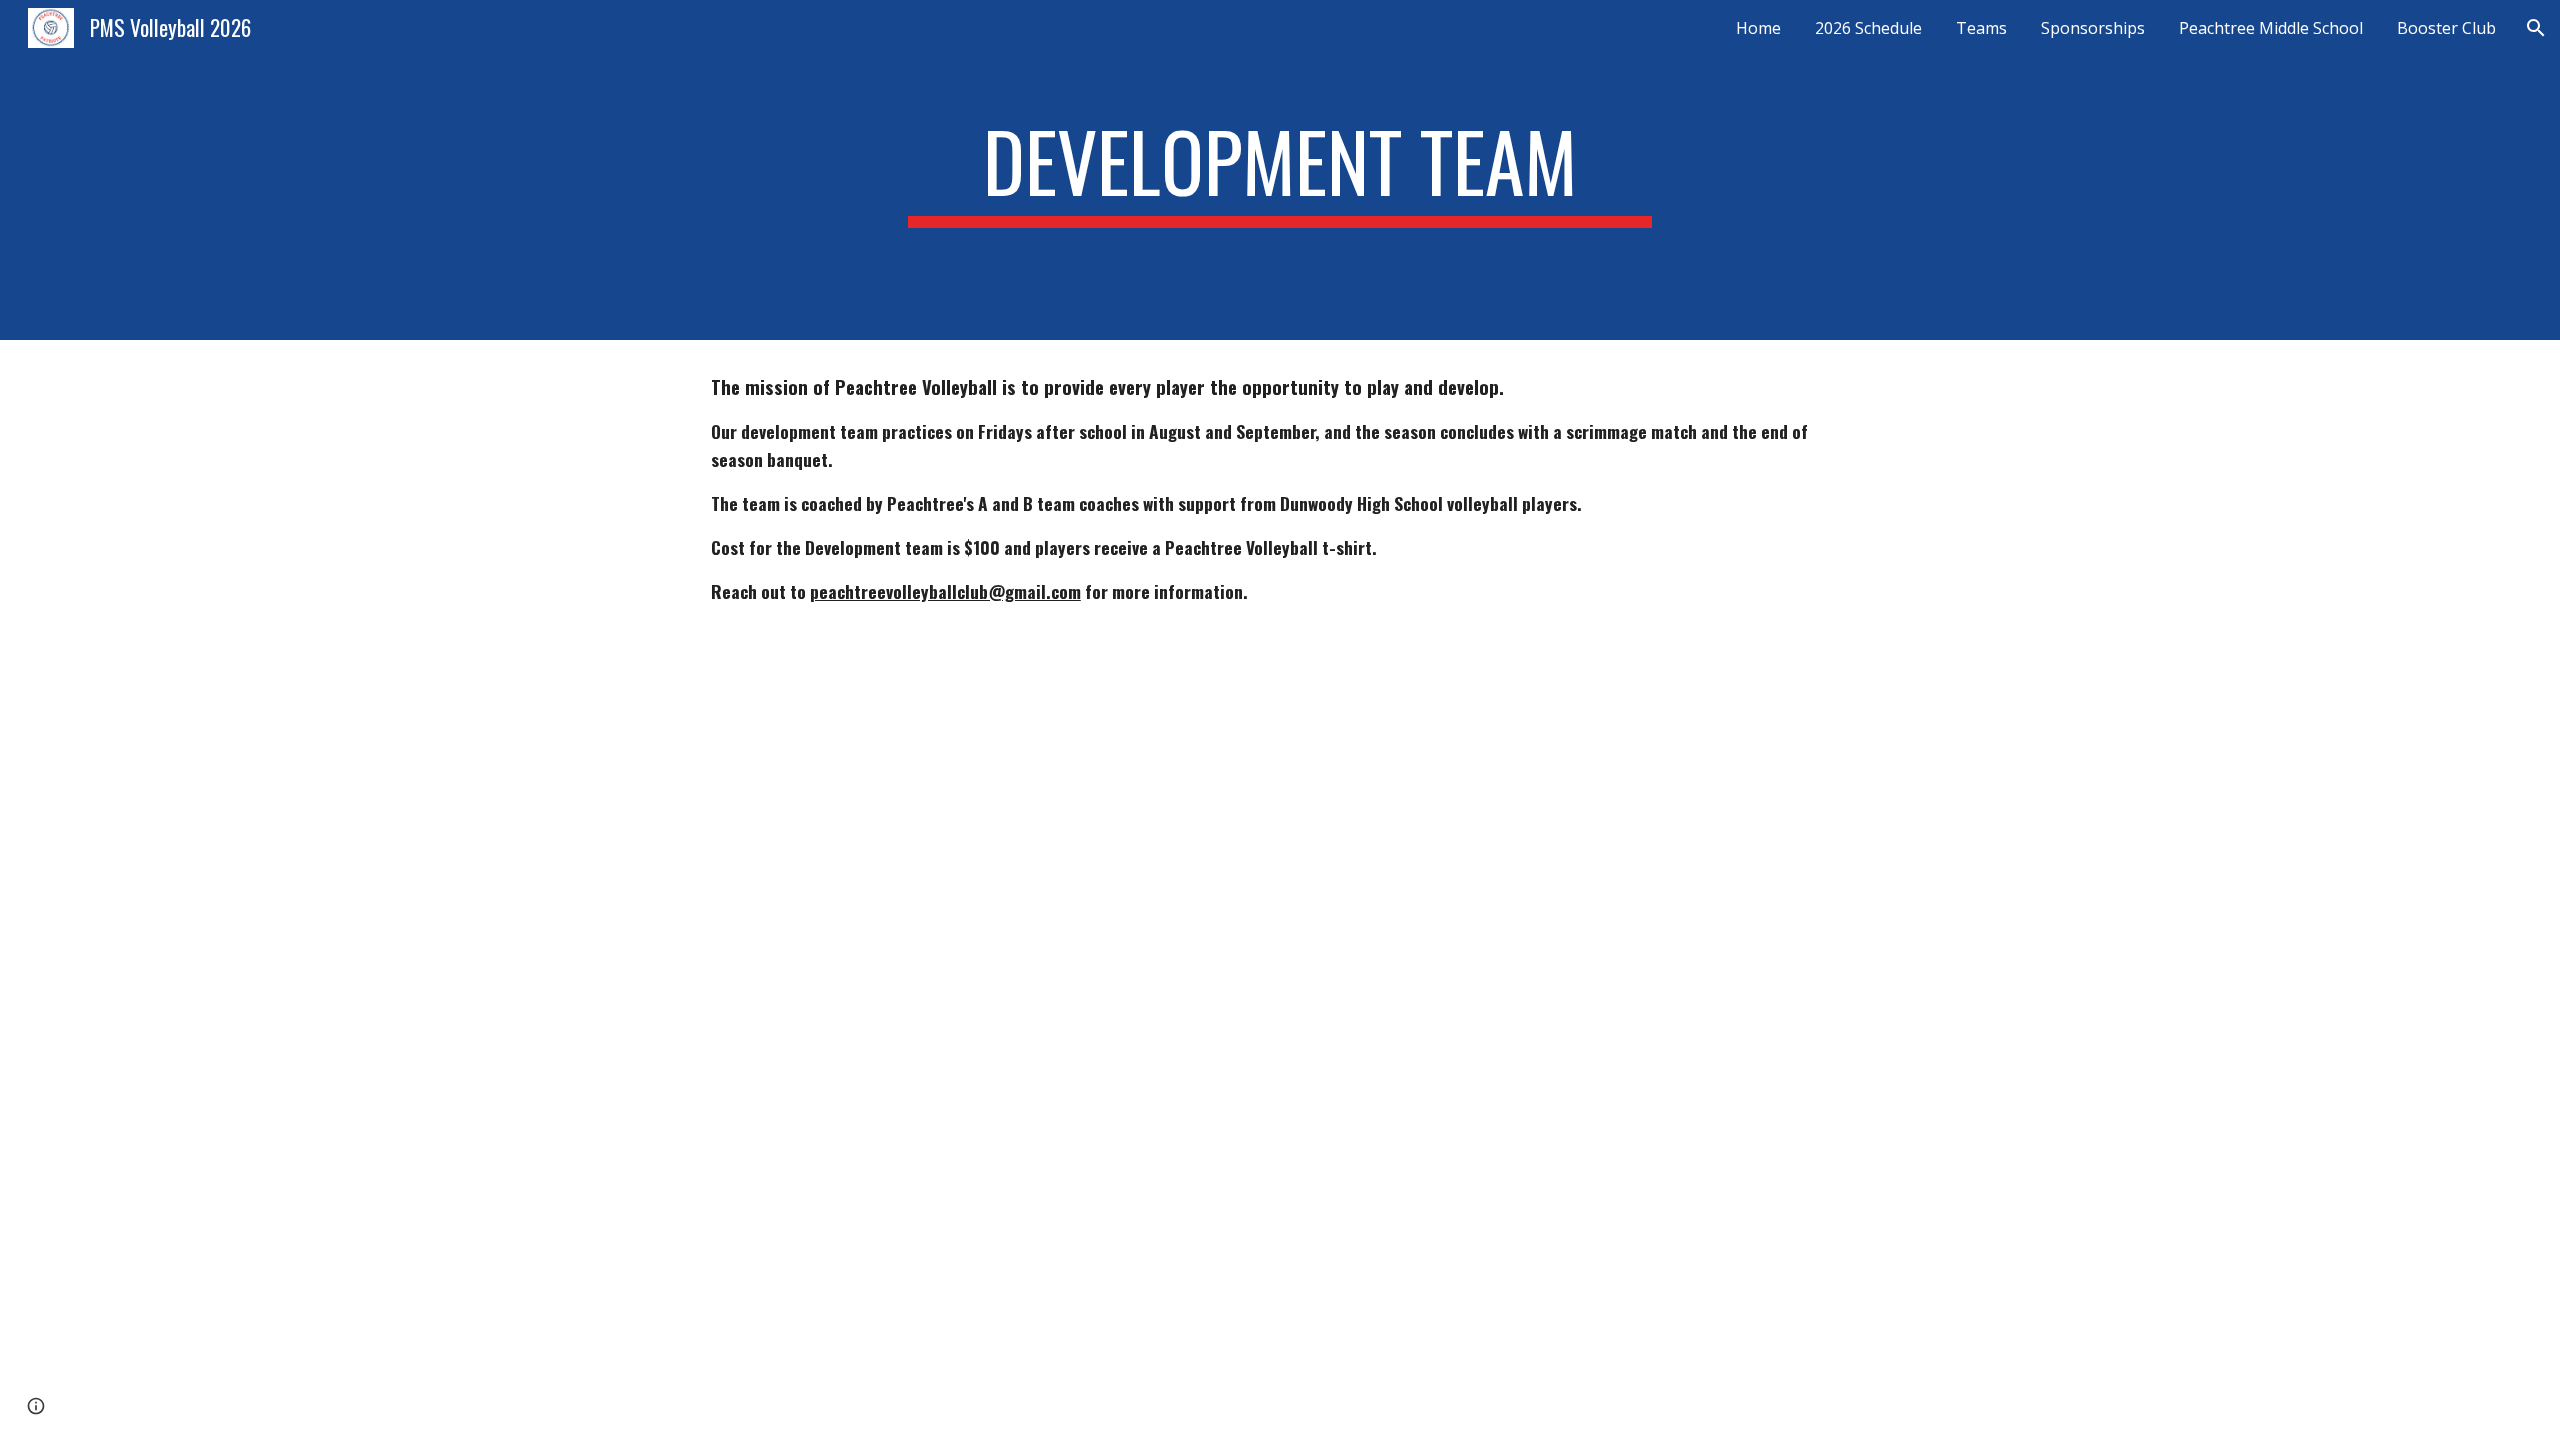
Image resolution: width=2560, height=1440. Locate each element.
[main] (1280, 170)
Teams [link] (1981, 28)
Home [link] (1758, 28)
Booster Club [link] (2446, 28)
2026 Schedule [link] (1868, 28)
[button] (2536, 28)
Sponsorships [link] (2093, 28)
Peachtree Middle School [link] (2271, 28)
